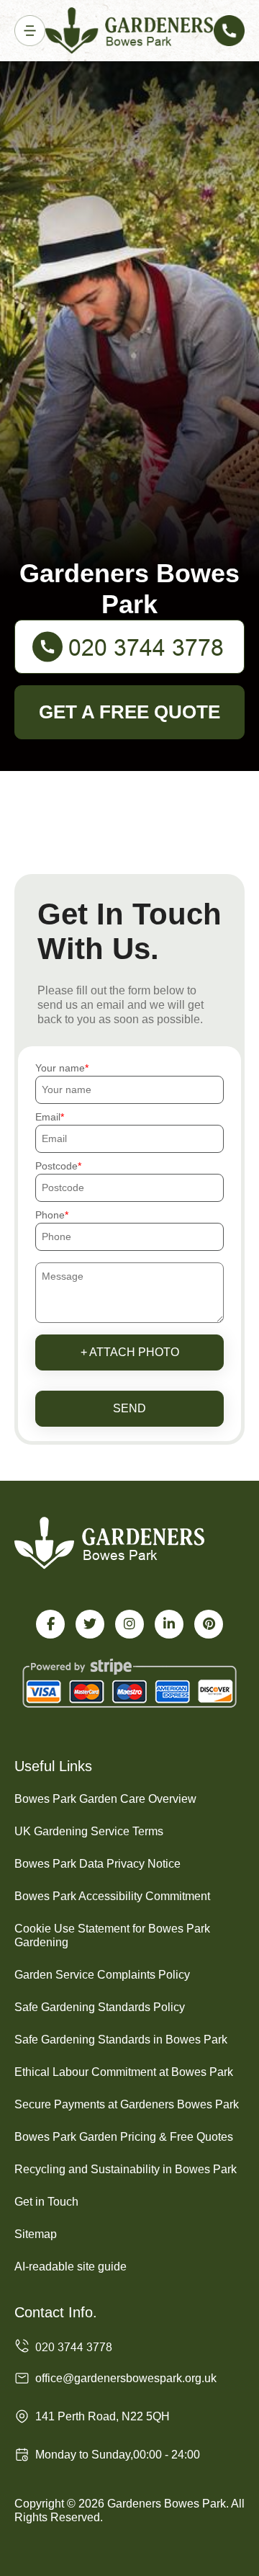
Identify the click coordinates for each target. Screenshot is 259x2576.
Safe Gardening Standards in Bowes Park (121, 2040)
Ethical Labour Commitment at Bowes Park (124, 2072)
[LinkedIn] (169, 1624)
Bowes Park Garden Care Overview (105, 1799)
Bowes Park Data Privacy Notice (97, 1864)
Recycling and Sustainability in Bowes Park (126, 2169)
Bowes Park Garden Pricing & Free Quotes (124, 2137)
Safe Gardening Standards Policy (100, 2007)
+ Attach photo (130, 1352)
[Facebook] (50, 1624)
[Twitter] (90, 1624)
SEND (129, 1408)
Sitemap (36, 2234)
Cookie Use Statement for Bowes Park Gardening (112, 1935)
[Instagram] (129, 1624)
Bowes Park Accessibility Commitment (112, 1896)
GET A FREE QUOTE (129, 712)
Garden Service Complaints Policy (102, 1975)
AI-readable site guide (71, 2267)
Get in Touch (46, 2202)
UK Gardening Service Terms (89, 1831)
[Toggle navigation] (30, 31)
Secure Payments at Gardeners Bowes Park (127, 2104)
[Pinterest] (209, 1624)
